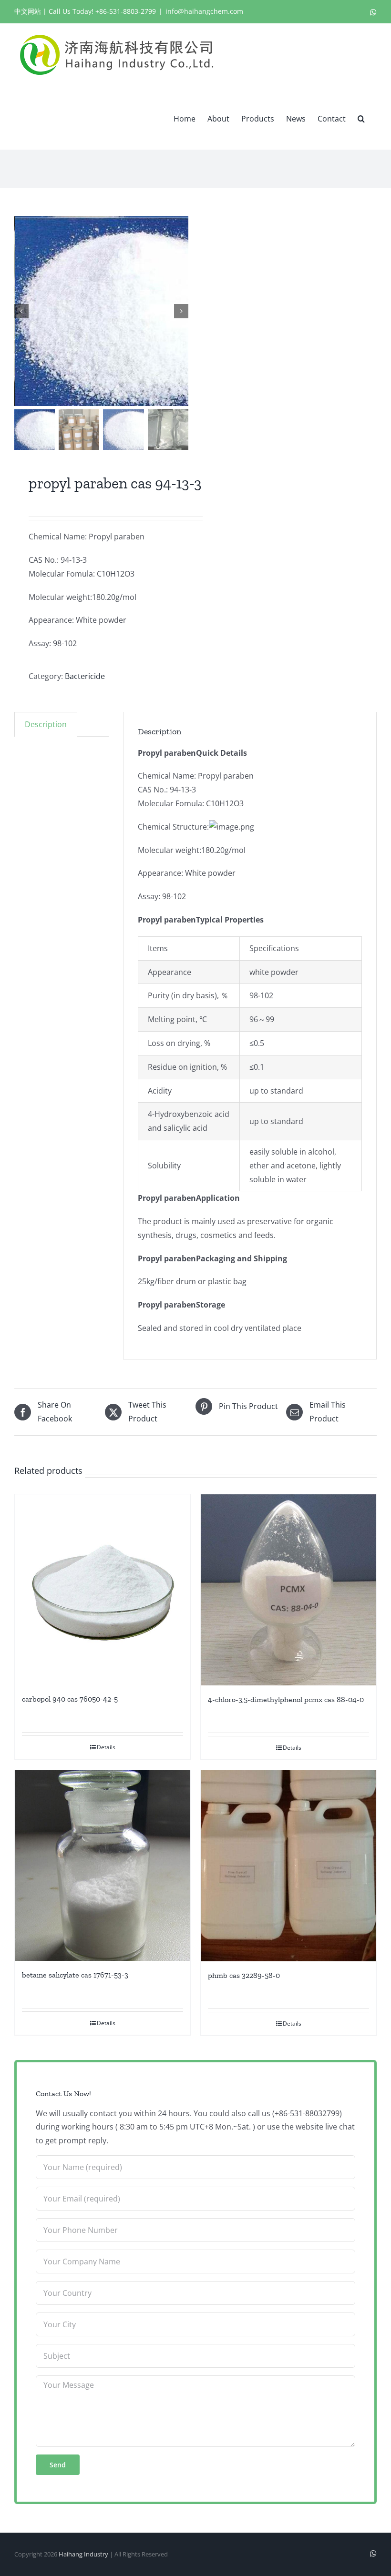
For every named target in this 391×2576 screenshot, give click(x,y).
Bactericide (85, 676)
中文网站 (28, 11)
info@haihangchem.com (204, 11)
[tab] (46, 724)
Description (46, 724)
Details (106, 1747)
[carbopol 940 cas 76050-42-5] (103, 1590)
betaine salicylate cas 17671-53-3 (75, 1975)
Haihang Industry (83, 2554)
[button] (361, 118)
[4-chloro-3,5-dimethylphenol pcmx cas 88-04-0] (288, 1590)
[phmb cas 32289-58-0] (288, 1866)
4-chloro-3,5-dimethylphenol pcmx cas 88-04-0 (286, 1699)
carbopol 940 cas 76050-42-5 (70, 1699)
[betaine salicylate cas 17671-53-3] (103, 1866)
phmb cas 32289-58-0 (244, 1975)
